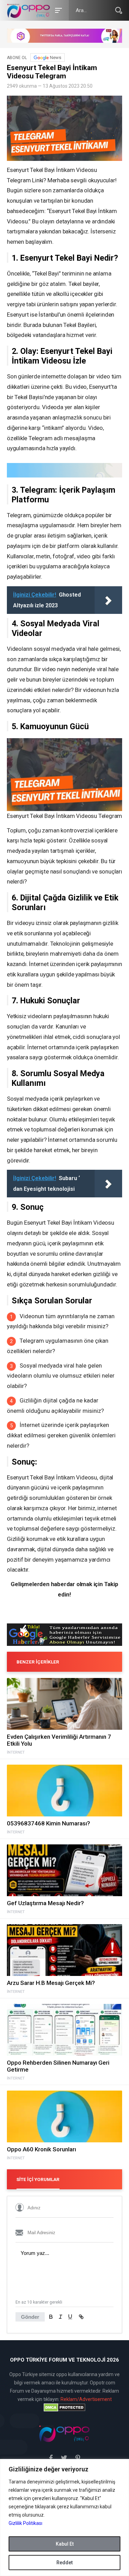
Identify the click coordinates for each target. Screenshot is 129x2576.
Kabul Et (65, 2544)
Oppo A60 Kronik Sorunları (41, 2149)
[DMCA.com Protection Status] (64, 2408)
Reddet (64, 2563)
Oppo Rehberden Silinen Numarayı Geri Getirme (58, 2066)
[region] (64, 2517)
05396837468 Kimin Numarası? (49, 1823)
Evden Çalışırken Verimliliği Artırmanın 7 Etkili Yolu (59, 1740)
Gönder (30, 2317)
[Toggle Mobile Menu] (57, 10)
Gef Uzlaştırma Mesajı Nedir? (45, 1903)
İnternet (16, 1753)
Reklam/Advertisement (86, 2399)
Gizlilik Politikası (25, 2523)
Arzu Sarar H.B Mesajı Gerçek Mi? (51, 1983)
